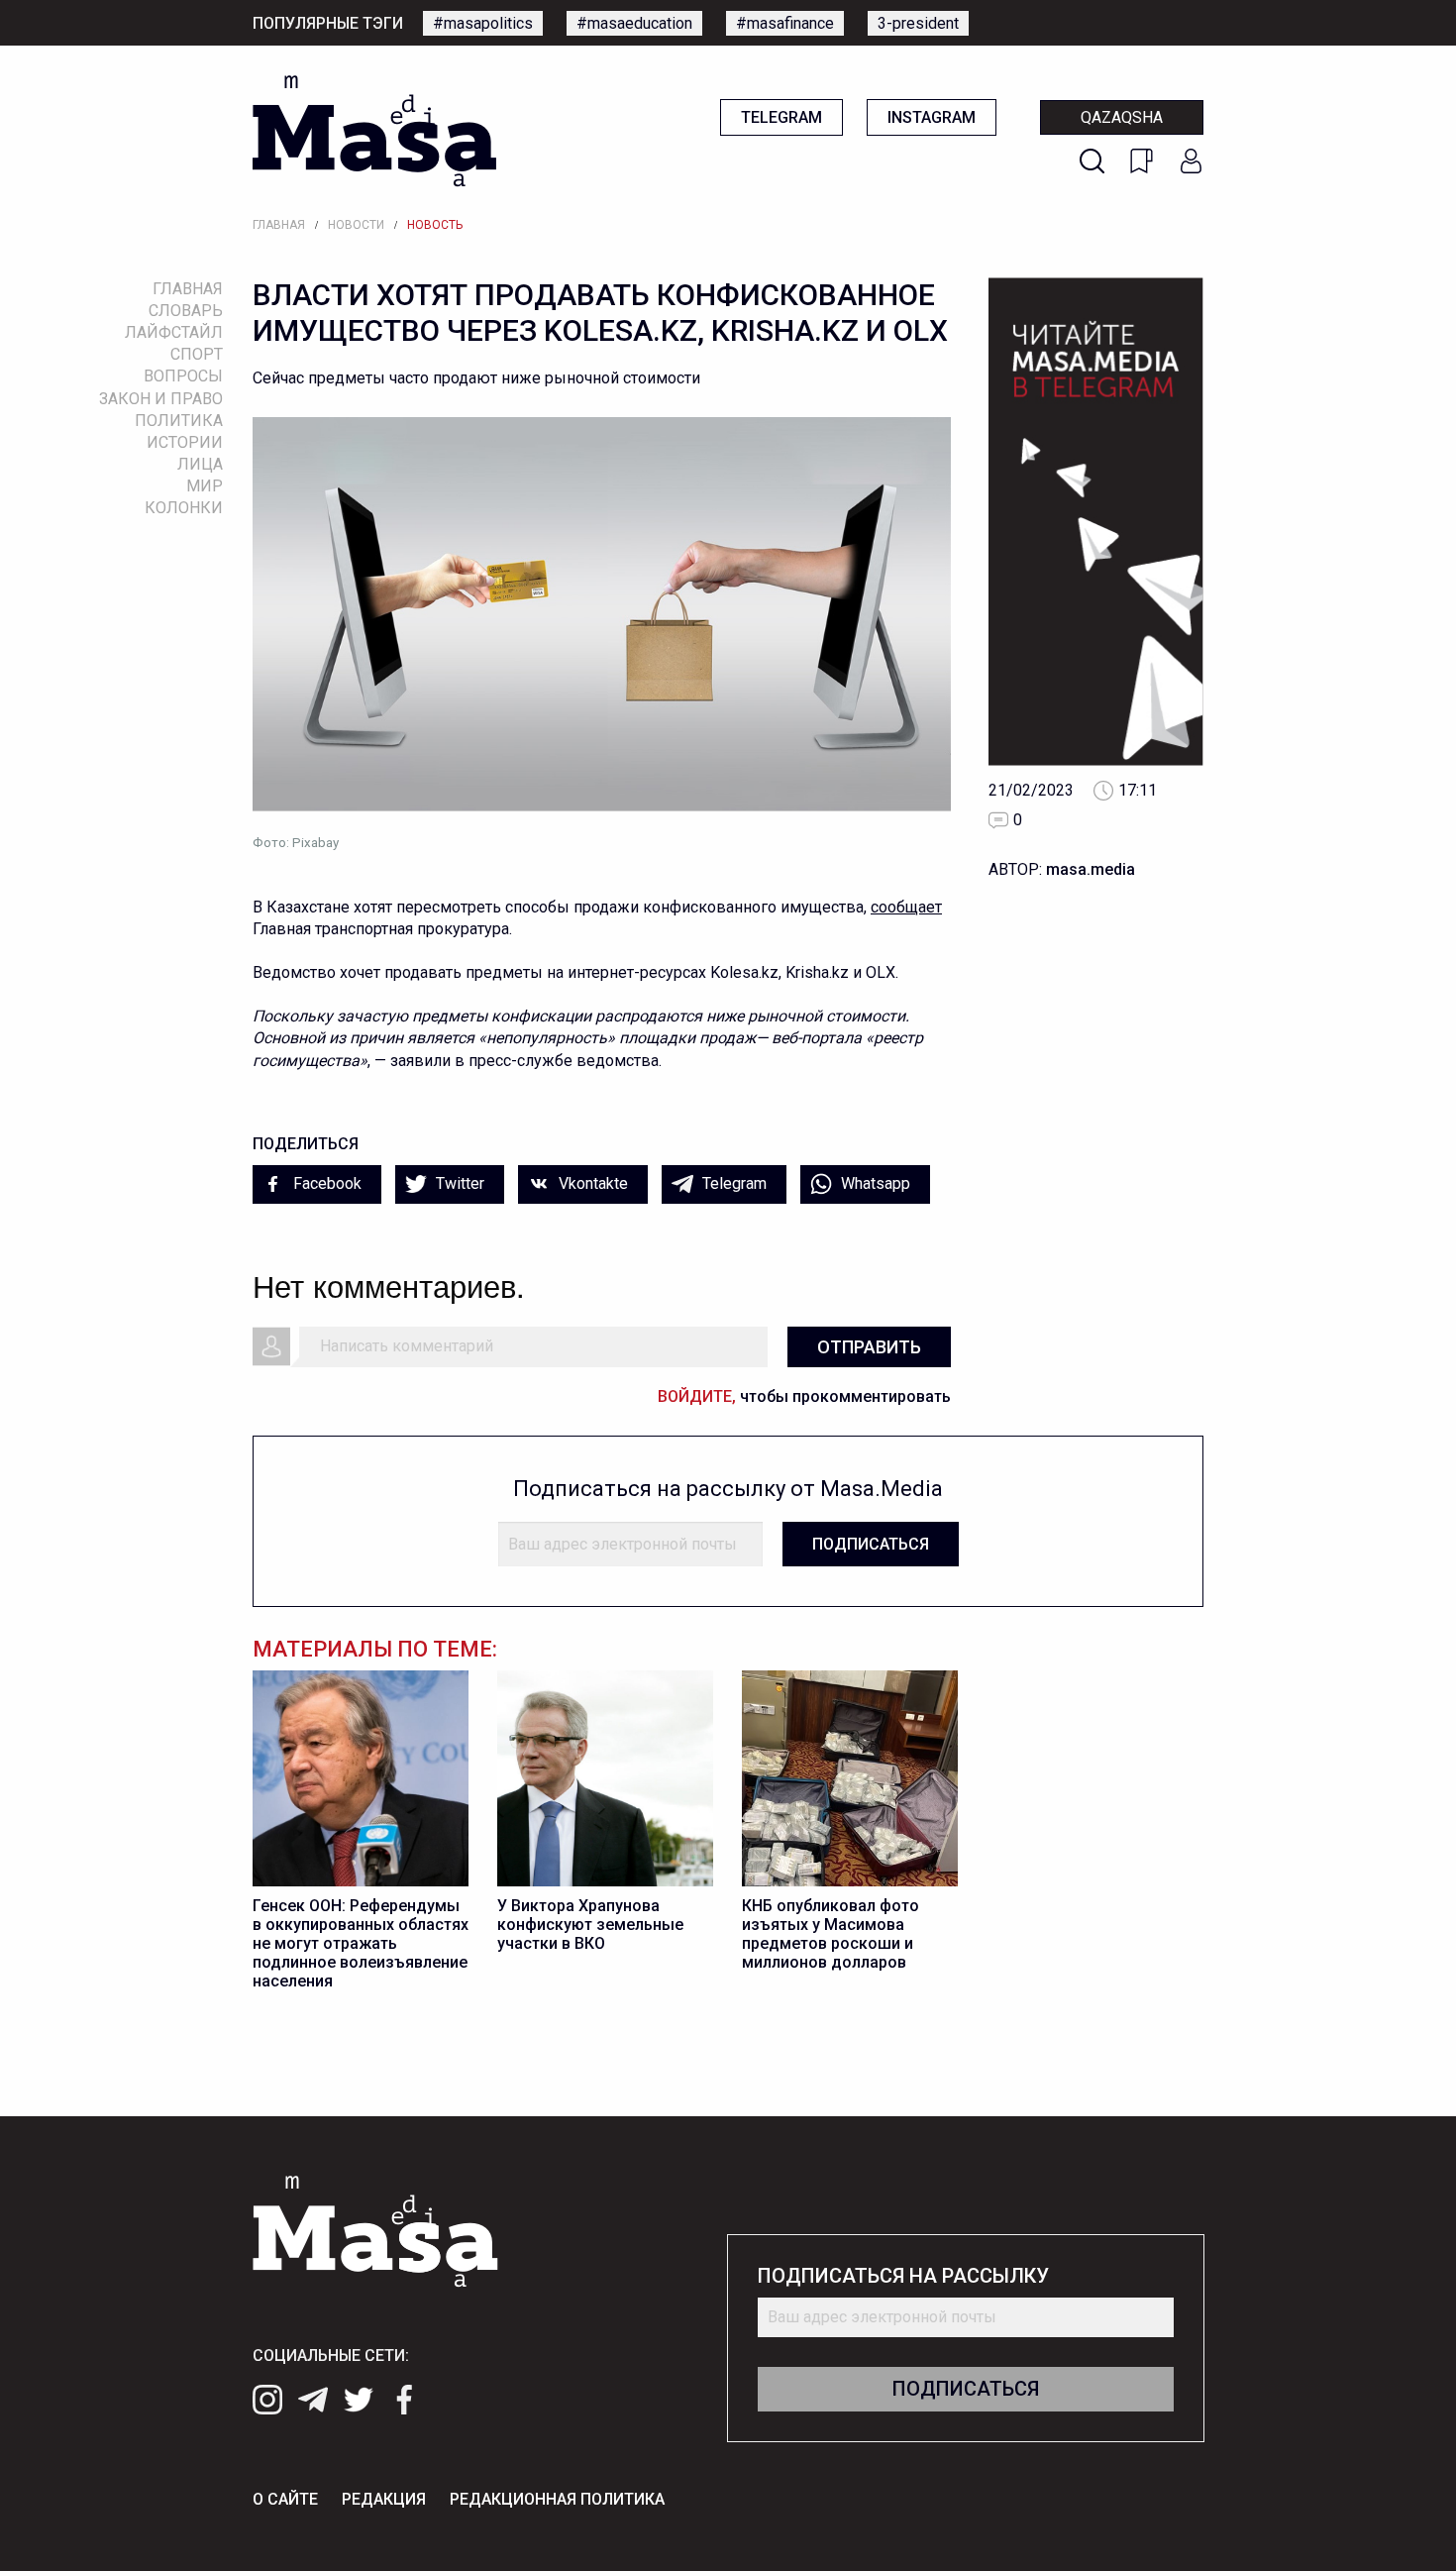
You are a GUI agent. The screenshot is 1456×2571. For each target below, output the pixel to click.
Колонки (184, 508)
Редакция (384, 2499)
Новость (435, 225)
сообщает (906, 907)
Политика (179, 421)
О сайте (285, 2499)
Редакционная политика (557, 2499)
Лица (200, 464)
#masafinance (785, 23)
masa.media (1091, 869)
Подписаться (871, 1544)
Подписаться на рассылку (903, 2276)
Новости (356, 225)
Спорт (197, 354)
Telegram (781, 117)
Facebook (325, 1183)
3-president (918, 23)
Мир (205, 486)
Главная (279, 225)
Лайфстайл (174, 332)
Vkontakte (591, 1183)
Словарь (186, 311)
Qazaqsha (1122, 117)
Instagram (932, 117)
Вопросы (183, 376)
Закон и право (161, 399)
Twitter (458, 1183)
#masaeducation (634, 23)
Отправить (869, 1347)
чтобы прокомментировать (804, 1396)
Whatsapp (874, 1183)
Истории (185, 442)
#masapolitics (483, 23)
